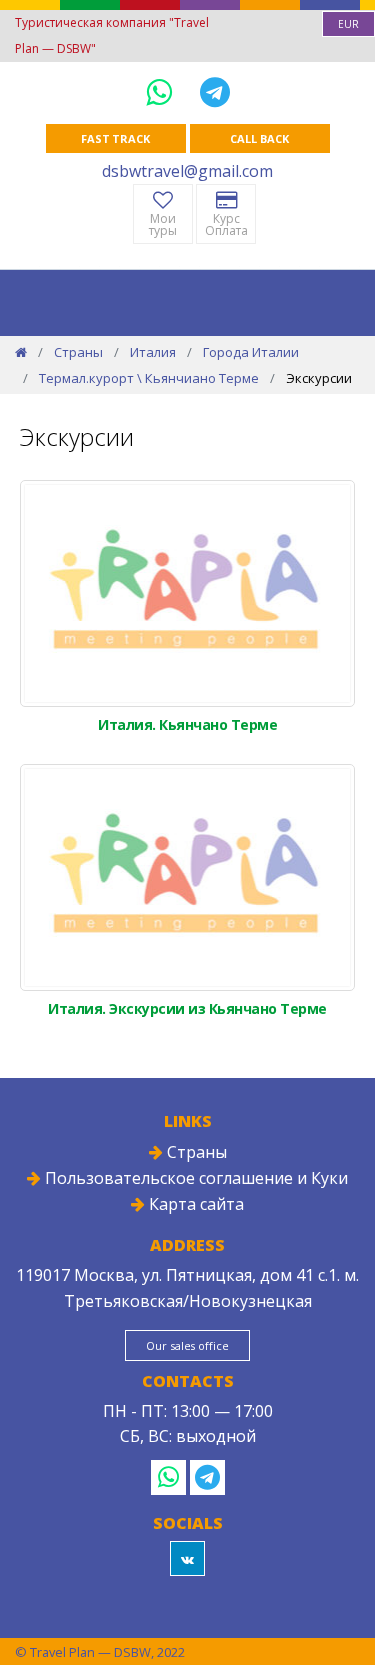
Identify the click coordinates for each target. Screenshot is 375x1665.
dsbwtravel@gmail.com (187, 171)
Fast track (115, 138)
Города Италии (251, 352)
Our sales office (187, 1345)
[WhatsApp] (163, 91)
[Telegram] (215, 91)
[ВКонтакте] (187, 1558)
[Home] (21, 352)
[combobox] (348, 24)
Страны (78, 352)
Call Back (259, 138)
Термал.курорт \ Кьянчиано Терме (149, 378)
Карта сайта (194, 1204)
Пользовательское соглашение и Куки (194, 1178)
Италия (153, 352)
